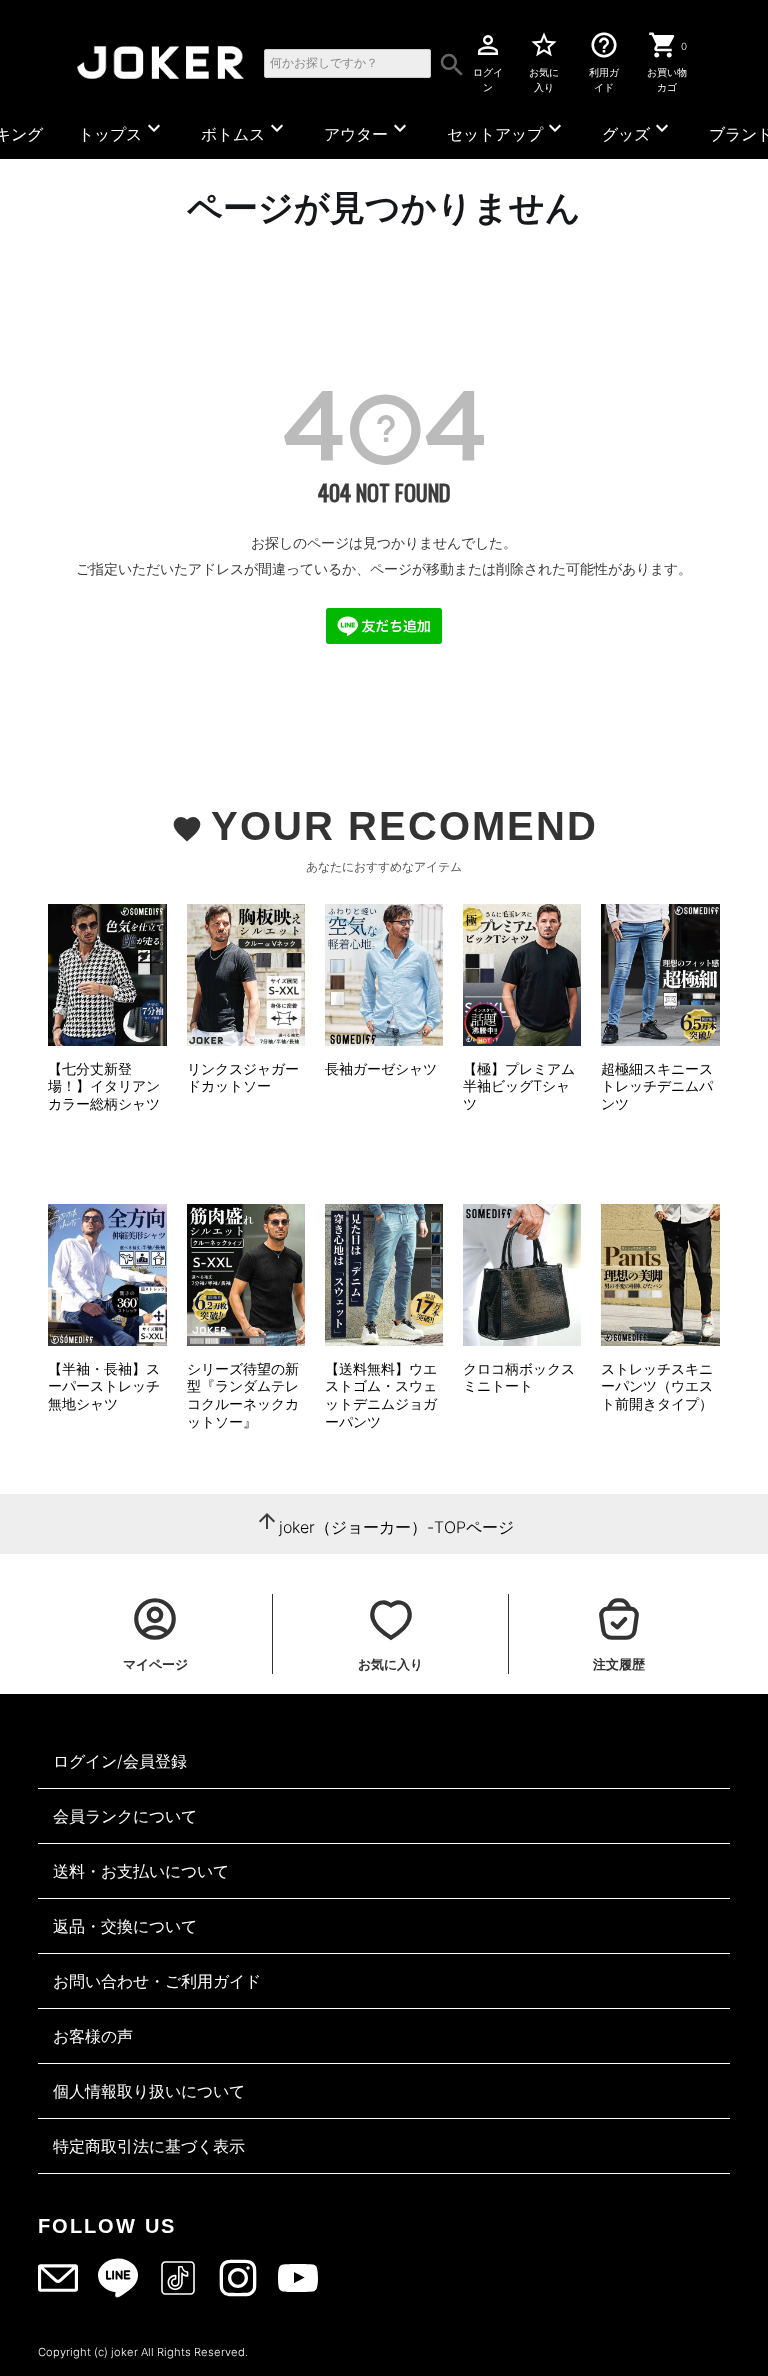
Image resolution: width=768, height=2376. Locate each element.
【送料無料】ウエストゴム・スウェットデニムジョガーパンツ (381, 1395)
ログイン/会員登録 (120, 1761)
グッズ (638, 130)
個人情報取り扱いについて (149, 2091)
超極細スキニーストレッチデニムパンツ (657, 1086)
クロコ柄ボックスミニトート (519, 1377)
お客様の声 (93, 2036)
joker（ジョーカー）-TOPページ (396, 1527)
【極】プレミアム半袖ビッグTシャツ (519, 1086)
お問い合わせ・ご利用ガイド (157, 1981)
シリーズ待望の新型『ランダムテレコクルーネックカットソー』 (243, 1395)
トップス (122, 130)
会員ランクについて (125, 1816)
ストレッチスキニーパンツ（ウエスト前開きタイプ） (657, 1386)
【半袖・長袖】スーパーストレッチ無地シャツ (104, 1386)
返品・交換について (125, 1926)
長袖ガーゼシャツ (381, 1068)
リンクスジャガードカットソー (243, 1077)
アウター (368, 130)
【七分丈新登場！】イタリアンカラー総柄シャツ (104, 1086)
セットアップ (507, 130)
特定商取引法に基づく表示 (149, 2146)
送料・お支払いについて (141, 1871)
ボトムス (245, 130)
